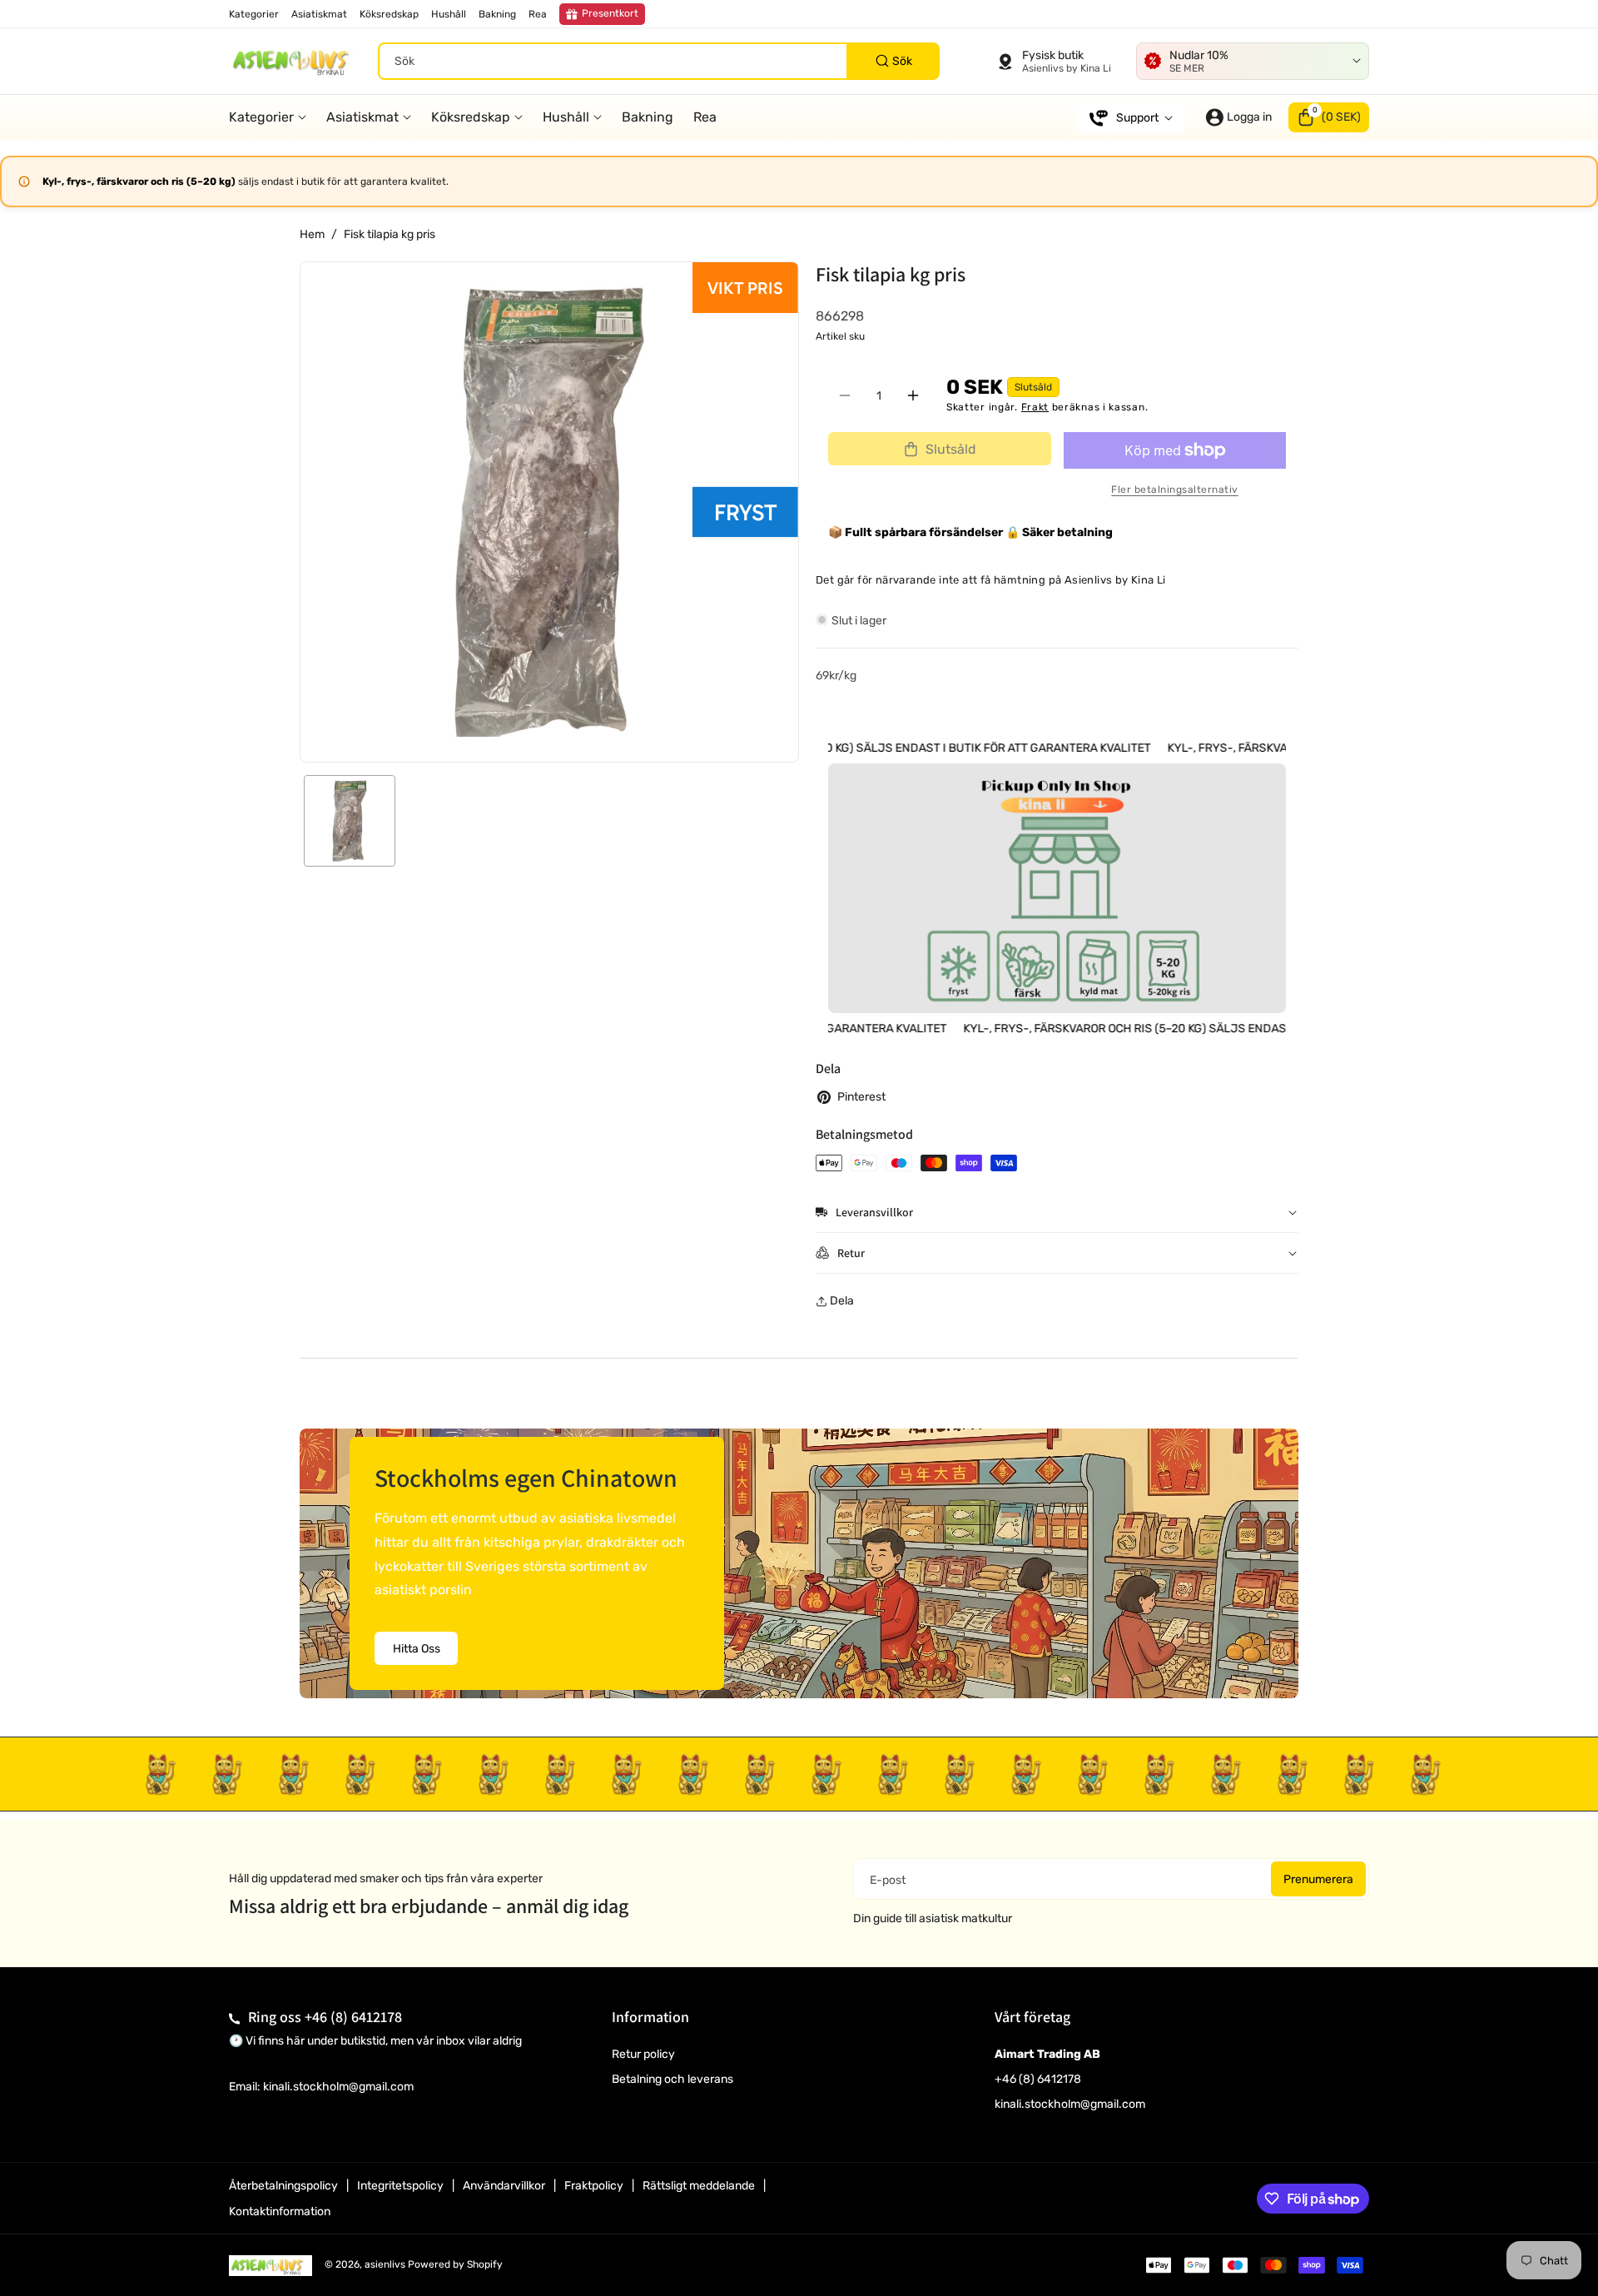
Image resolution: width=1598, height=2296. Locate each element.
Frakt (1035, 407)
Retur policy (643, 2054)
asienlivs (385, 2264)
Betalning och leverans (672, 2079)
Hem (312, 234)
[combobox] (659, 61)
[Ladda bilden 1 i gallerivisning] (350, 821)
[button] (1329, 117)
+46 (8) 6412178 (353, 2017)
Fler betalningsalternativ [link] (1175, 490)
